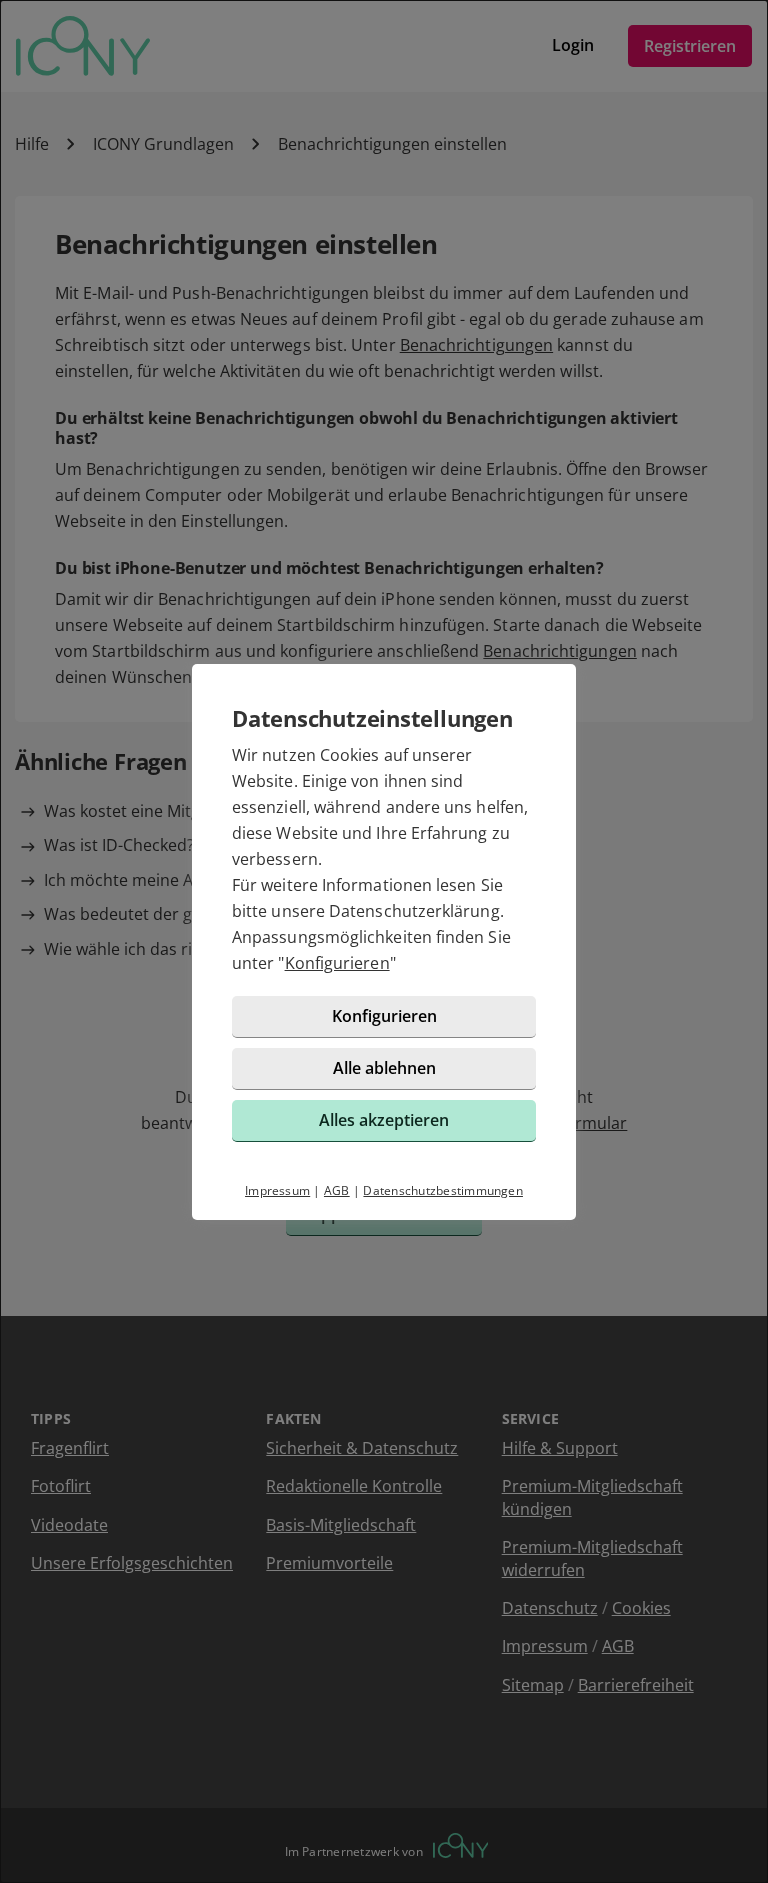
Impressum (277, 1190)
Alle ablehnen (384, 1068)
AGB (337, 1190)
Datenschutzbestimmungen (443, 1190)
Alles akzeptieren (384, 1120)
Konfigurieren (337, 963)
